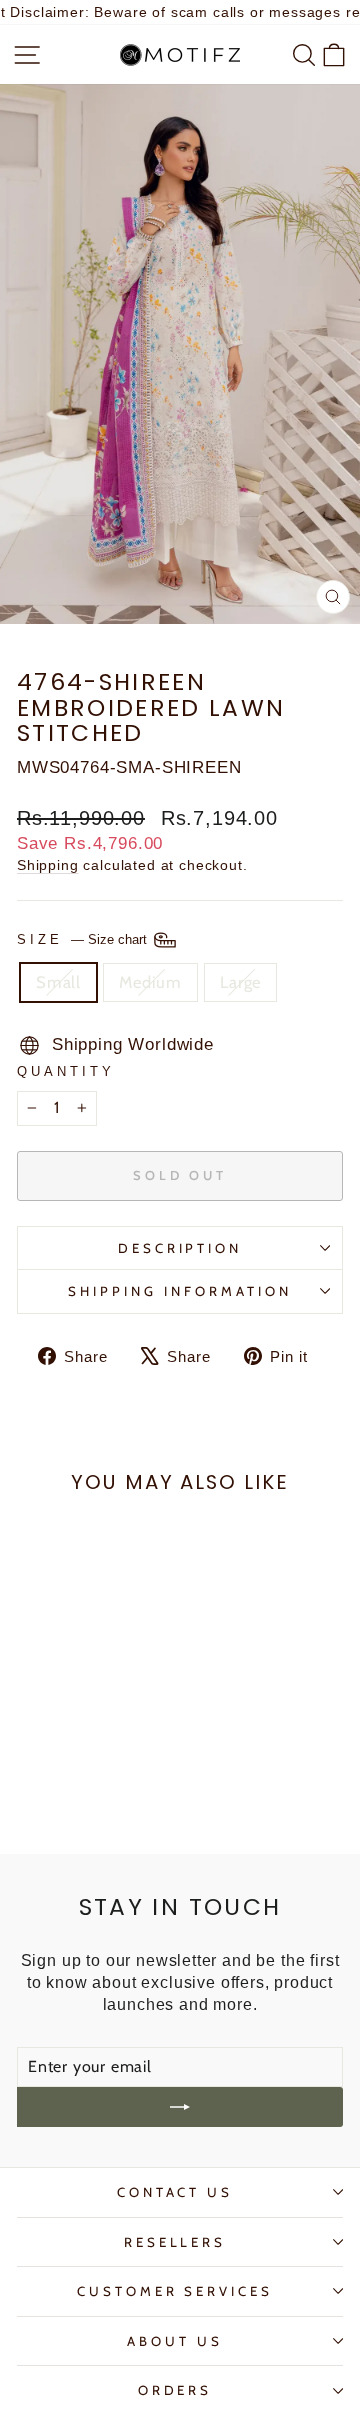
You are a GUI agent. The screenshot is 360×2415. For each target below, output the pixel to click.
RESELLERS (175, 2242)
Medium (150, 982)
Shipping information (180, 1291)
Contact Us (175, 2192)
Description (180, 1248)
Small (58, 982)
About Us (175, 2341)
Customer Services (175, 2291)
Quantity (66, 1071)
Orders (175, 2390)
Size (84, 939)
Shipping (48, 865)
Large (240, 982)
